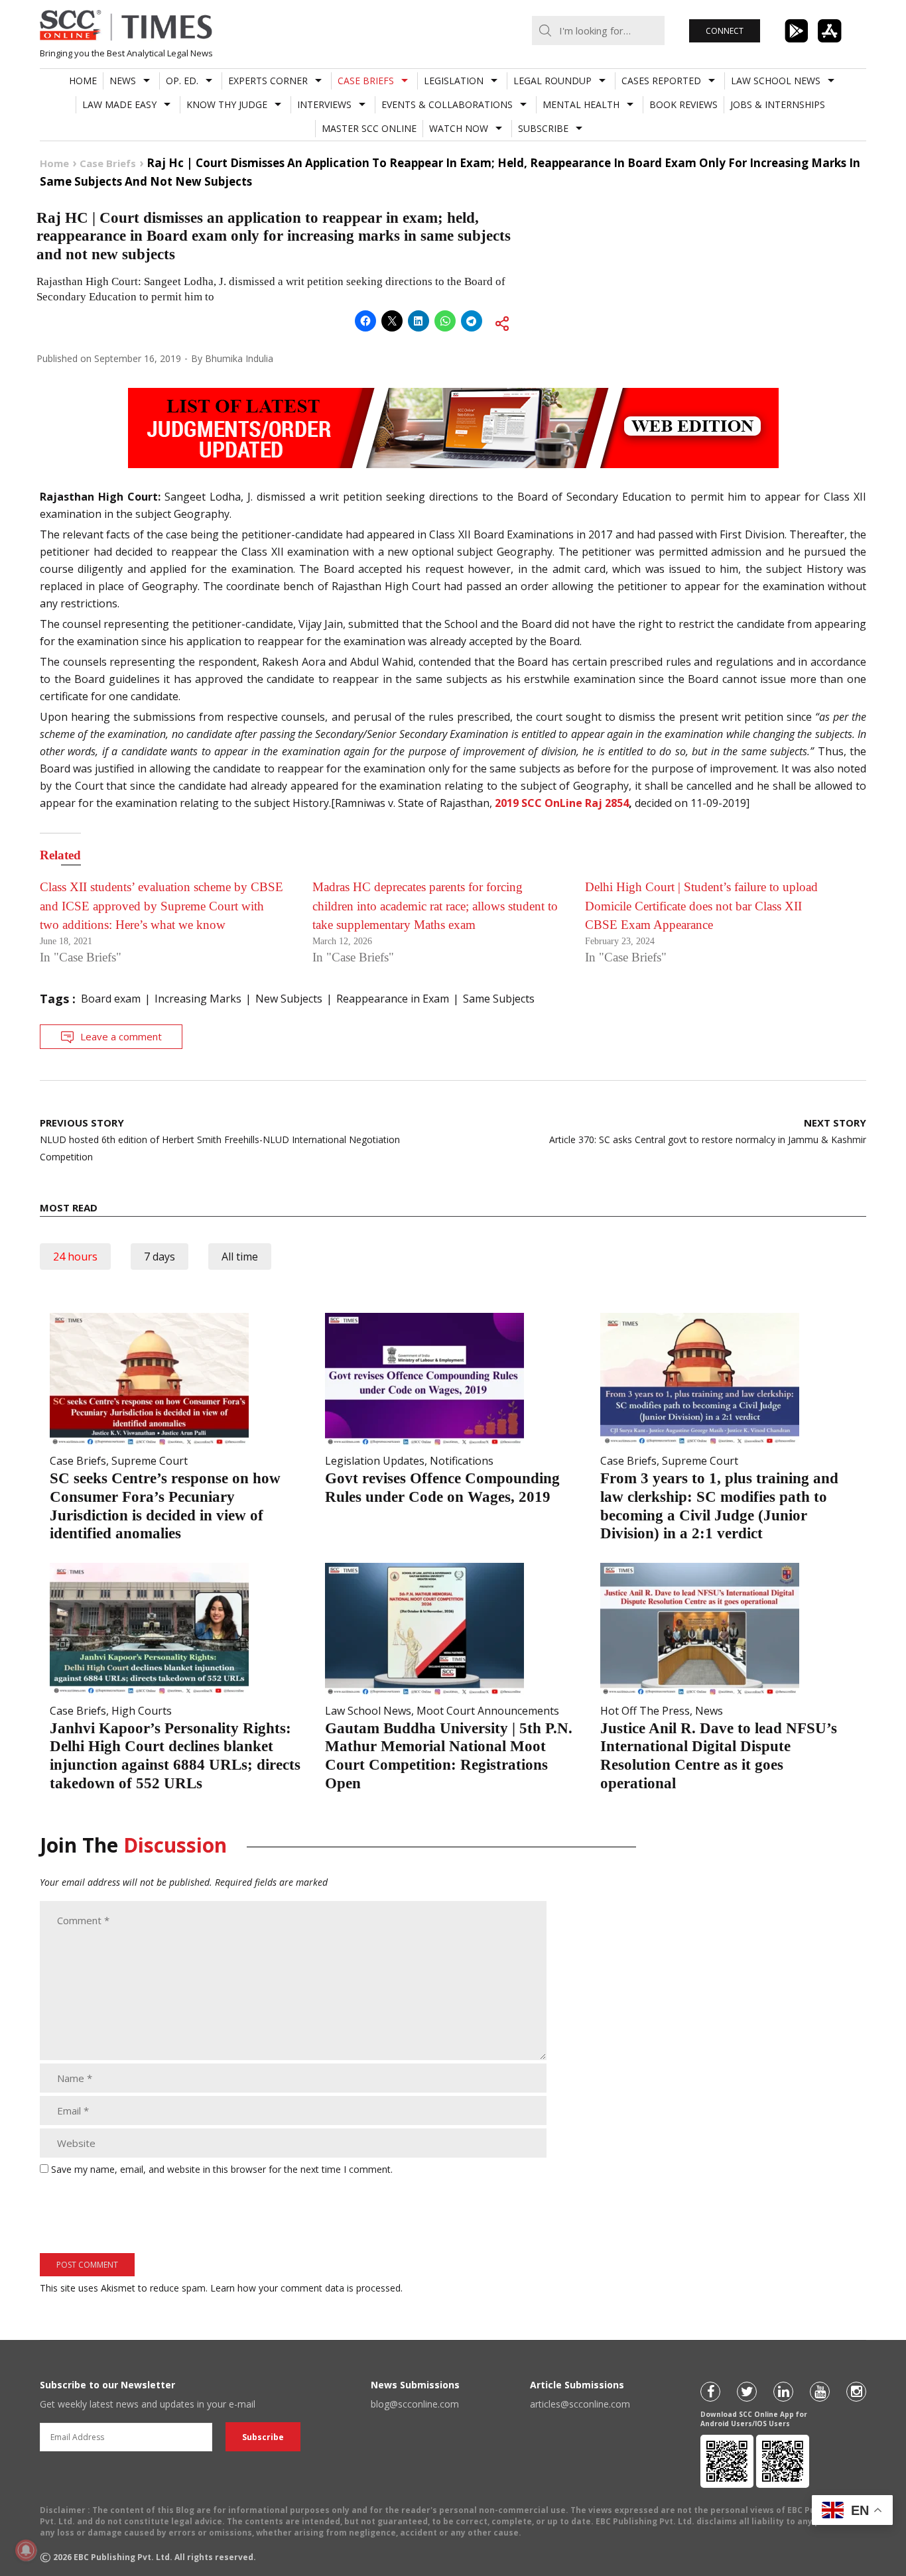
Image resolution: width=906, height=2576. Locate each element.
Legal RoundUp (552, 81)
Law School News (776, 81)
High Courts (142, 1711)
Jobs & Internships (778, 104)
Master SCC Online (369, 128)
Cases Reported (661, 81)
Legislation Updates (375, 1461)
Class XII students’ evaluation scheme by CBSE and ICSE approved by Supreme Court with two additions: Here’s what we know (162, 906)
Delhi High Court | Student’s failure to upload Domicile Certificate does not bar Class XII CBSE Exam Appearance (701, 906)
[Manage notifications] (26, 2550)
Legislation (454, 81)
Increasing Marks (198, 999)
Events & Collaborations (447, 104)
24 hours (75, 1257)
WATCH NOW (459, 128)
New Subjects (289, 999)
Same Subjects (499, 999)
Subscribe (543, 128)
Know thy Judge (227, 104)
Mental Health (581, 104)
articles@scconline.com (580, 2404)
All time (240, 1257)
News (123, 81)
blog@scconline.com (415, 2404)
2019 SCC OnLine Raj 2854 (562, 803)
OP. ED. (182, 81)
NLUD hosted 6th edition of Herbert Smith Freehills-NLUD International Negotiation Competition (220, 1139)
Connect (725, 31)
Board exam (111, 999)
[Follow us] (710, 2392)
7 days (160, 1257)
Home (83, 81)
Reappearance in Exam (393, 999)
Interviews (324, 104)
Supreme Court (150, 1461)
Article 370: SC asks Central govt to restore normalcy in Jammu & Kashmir (708, 1131)
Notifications (462, 1461)
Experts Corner (268, 81)
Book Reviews (683, 104)
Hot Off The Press (645, 1711)
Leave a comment (121, 1036)
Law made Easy (119, 104)
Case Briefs (366, 81)
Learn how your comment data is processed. (306, 2288)
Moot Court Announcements (488, 1711)
